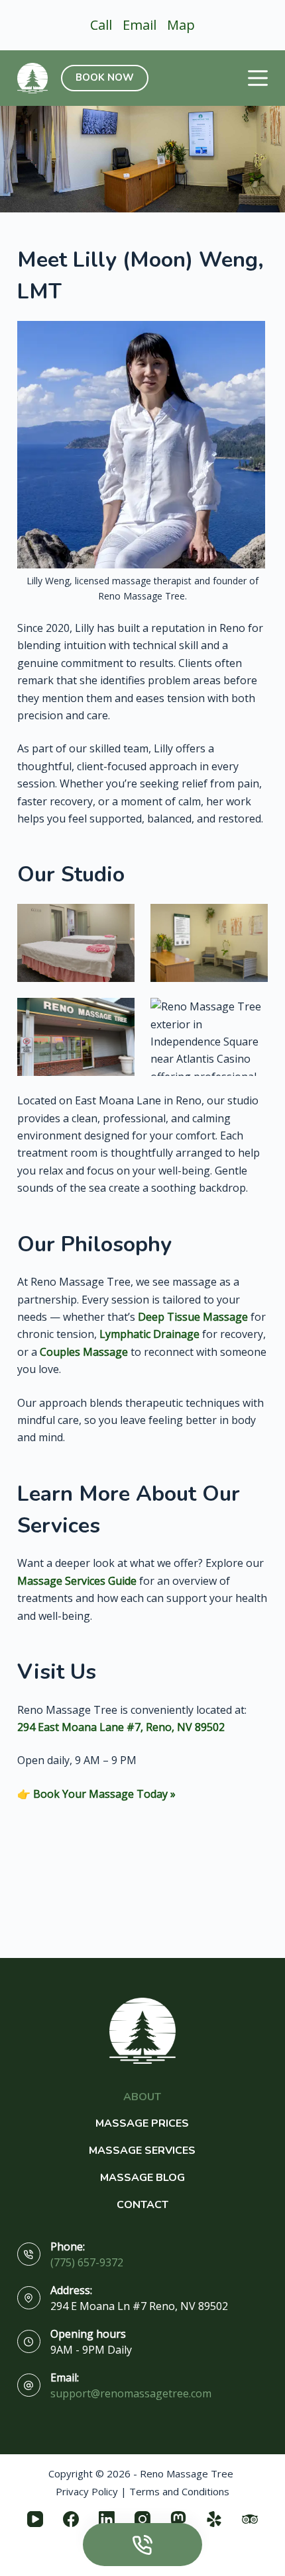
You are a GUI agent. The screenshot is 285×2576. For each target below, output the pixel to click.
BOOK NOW (105, 77)
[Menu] (258, 78)
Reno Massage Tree (187, 2473)
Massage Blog (142, 2178)
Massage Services (142, 2151)
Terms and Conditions (179, 2491)
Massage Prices (142, 2124)
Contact (142, 2205)
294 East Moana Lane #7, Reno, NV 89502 (121, 1727)
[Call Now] (142, 2545)
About (142, 2097)
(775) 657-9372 (87, 2262)
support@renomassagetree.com (131, 2393)
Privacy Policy (87, 2491)
